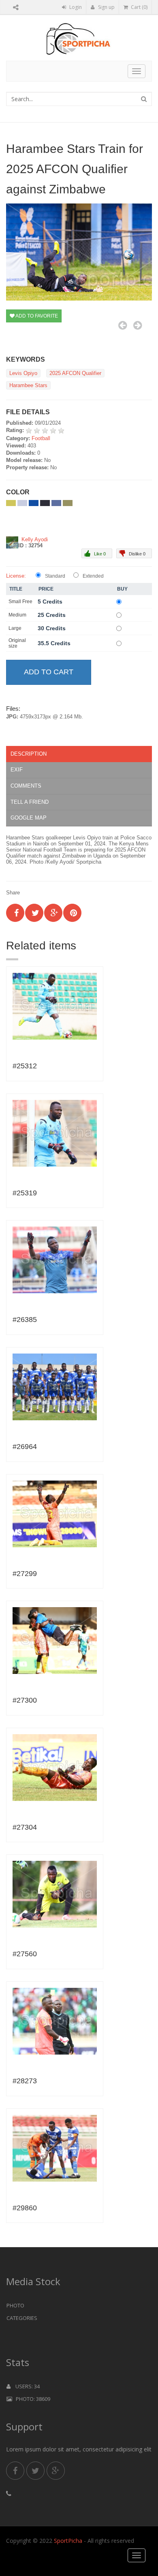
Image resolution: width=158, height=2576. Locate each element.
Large (15, 628)
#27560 (25, 1954)
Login (75, 7)
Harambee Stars (28, 385)
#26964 (25, 1447)
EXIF (17, 770)
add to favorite (36, 316)
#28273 (25, 2081)
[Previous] (123, 325)
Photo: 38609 (31, 2399)
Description (29, 754)
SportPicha (68, 2541)
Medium (17, 615)
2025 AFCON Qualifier (75, 373)
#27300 (25, 1700)
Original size (17, 643)
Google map (29, 818)
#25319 (25, 1193)
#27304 (25, 1827)
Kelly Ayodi (35, 539)
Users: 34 (25, 2386)
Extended (93, 576)
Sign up (106, 7)
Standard (55, 576)
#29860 (25, 2208)
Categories (22, 2318)
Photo (15, 2305)
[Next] (138, 325)
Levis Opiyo (23, 373)
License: (16, 576)
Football (41, 438)
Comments (26, 786)
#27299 (25, 1574)
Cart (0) (139, 7)
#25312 (25, 1066)
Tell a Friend (30, 802)
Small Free (20, 602)
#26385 (25, 1320)
